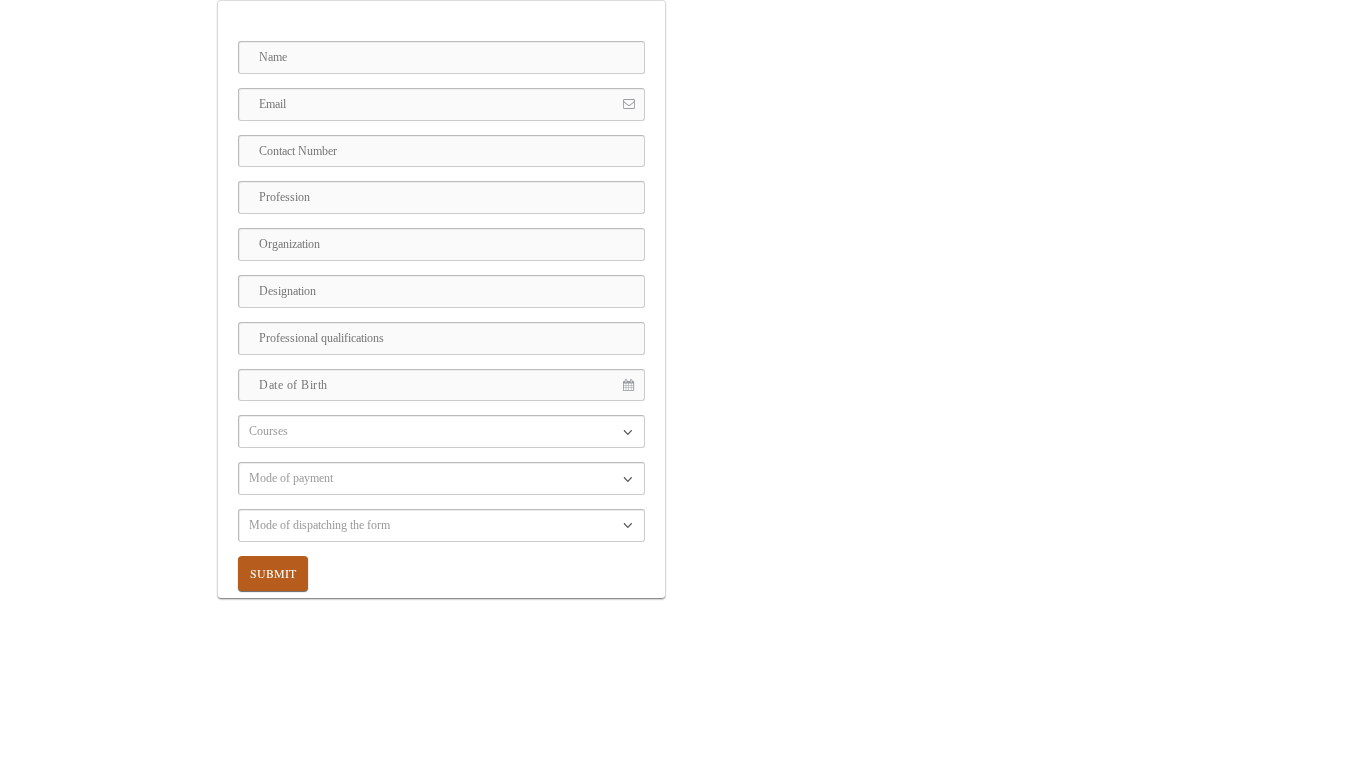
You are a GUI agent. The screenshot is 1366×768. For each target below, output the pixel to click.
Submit (273, 573)
